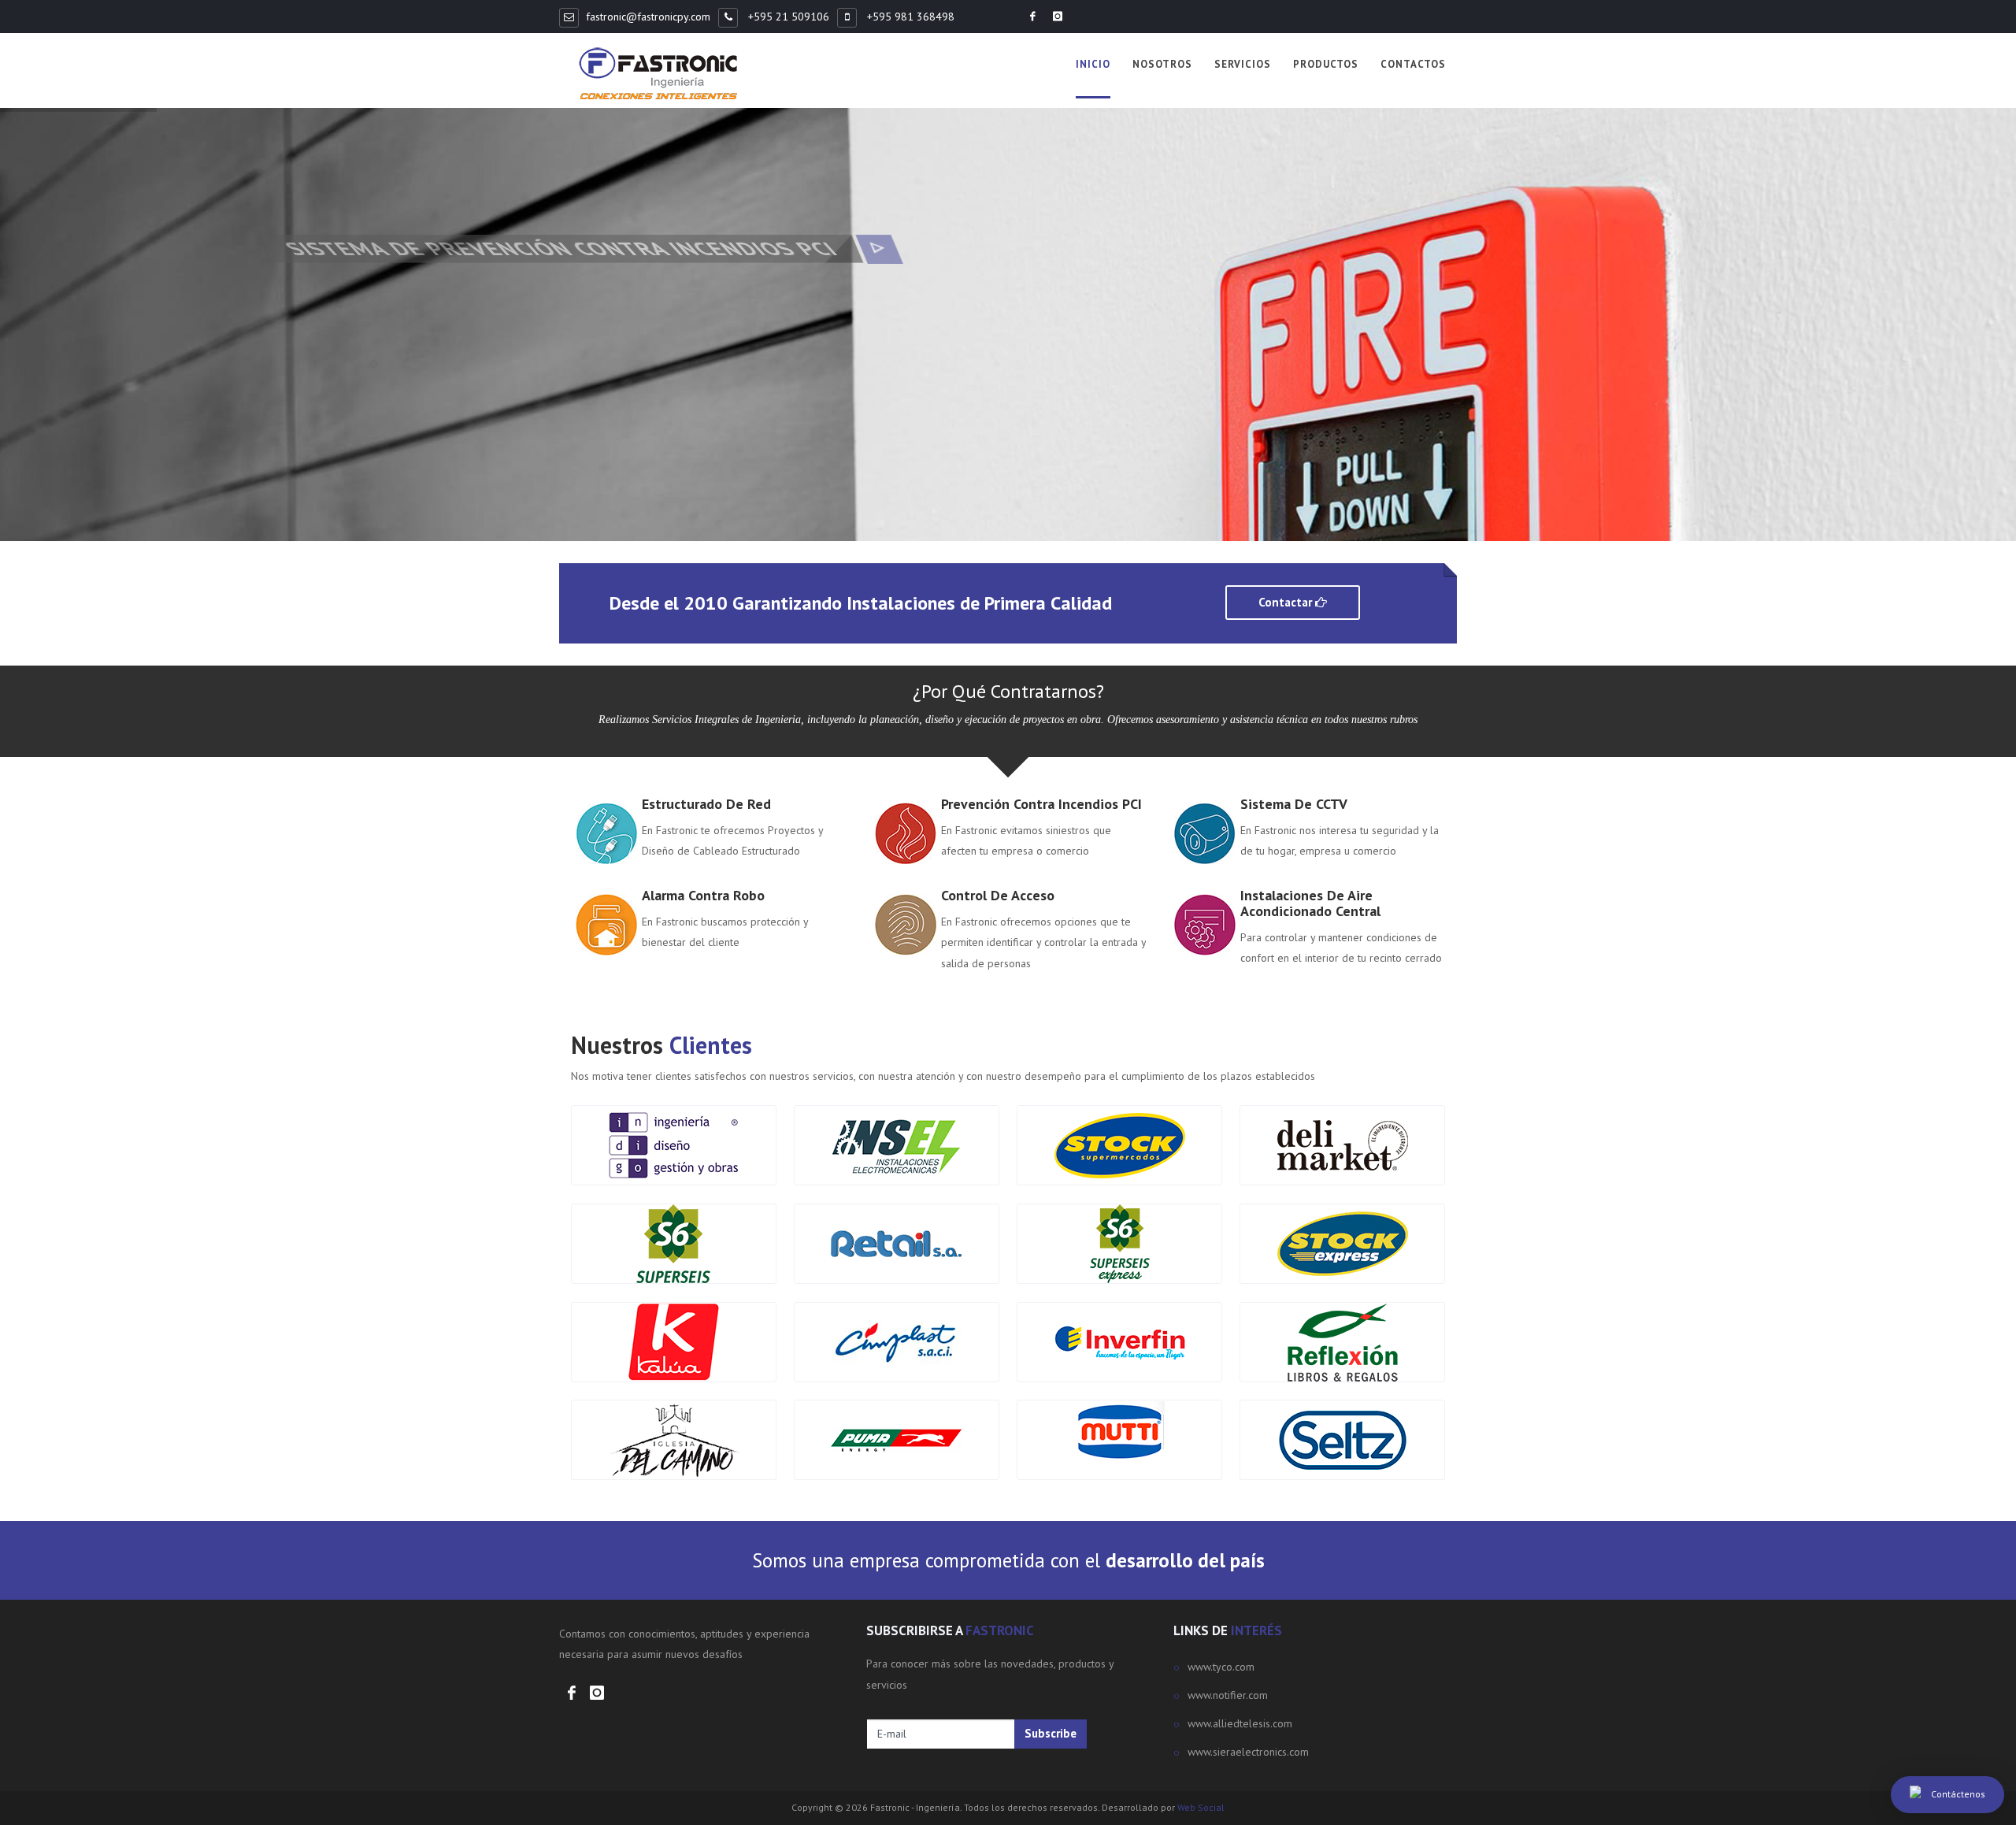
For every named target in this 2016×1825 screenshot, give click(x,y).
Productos (1326, 64)
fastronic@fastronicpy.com (648, 17)
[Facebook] (1032, 17)
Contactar (1287, 602)
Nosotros (1162, 64)
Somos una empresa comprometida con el (1008, 1560)
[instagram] (1058, 17)
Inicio (1093, 64)
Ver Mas (614, 401)
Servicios (1243, 64)
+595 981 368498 (909, 17)
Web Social (1201, 1807)
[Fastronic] (658, 74)
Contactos (1413, 64)
